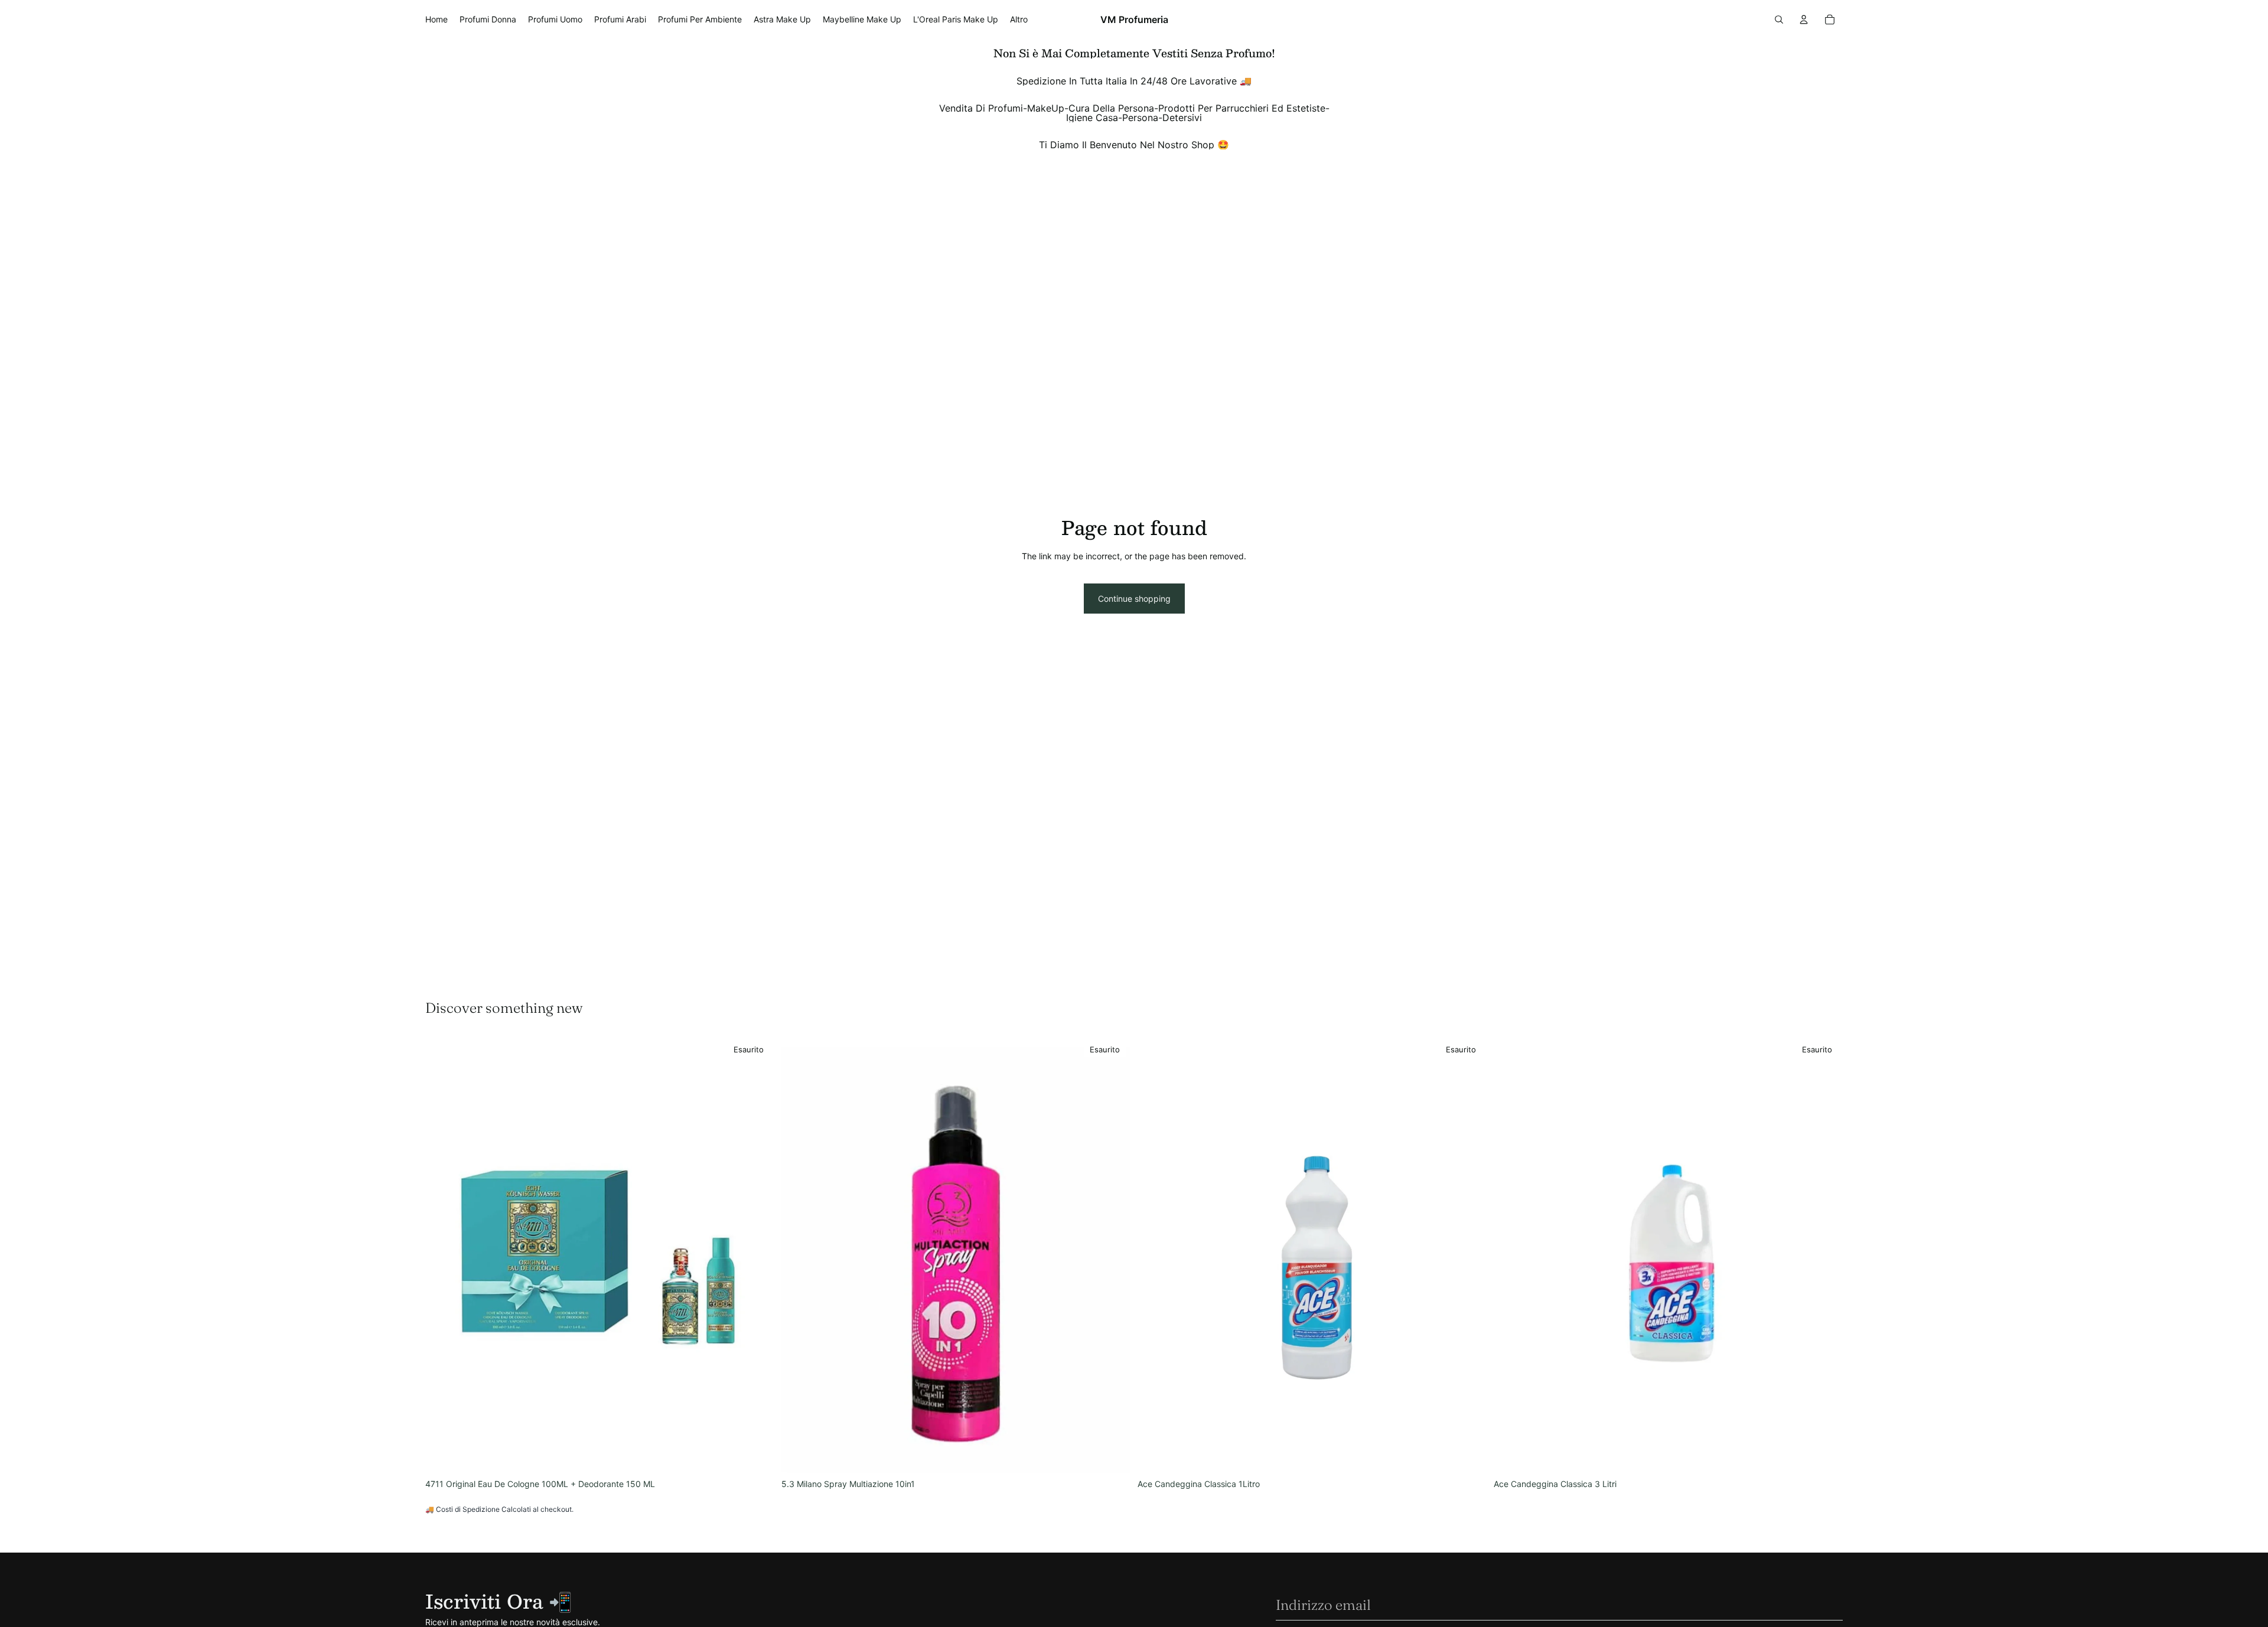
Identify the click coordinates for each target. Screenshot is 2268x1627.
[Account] (1804, 19)
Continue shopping (1134, 599)
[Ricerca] (1779, 19)
